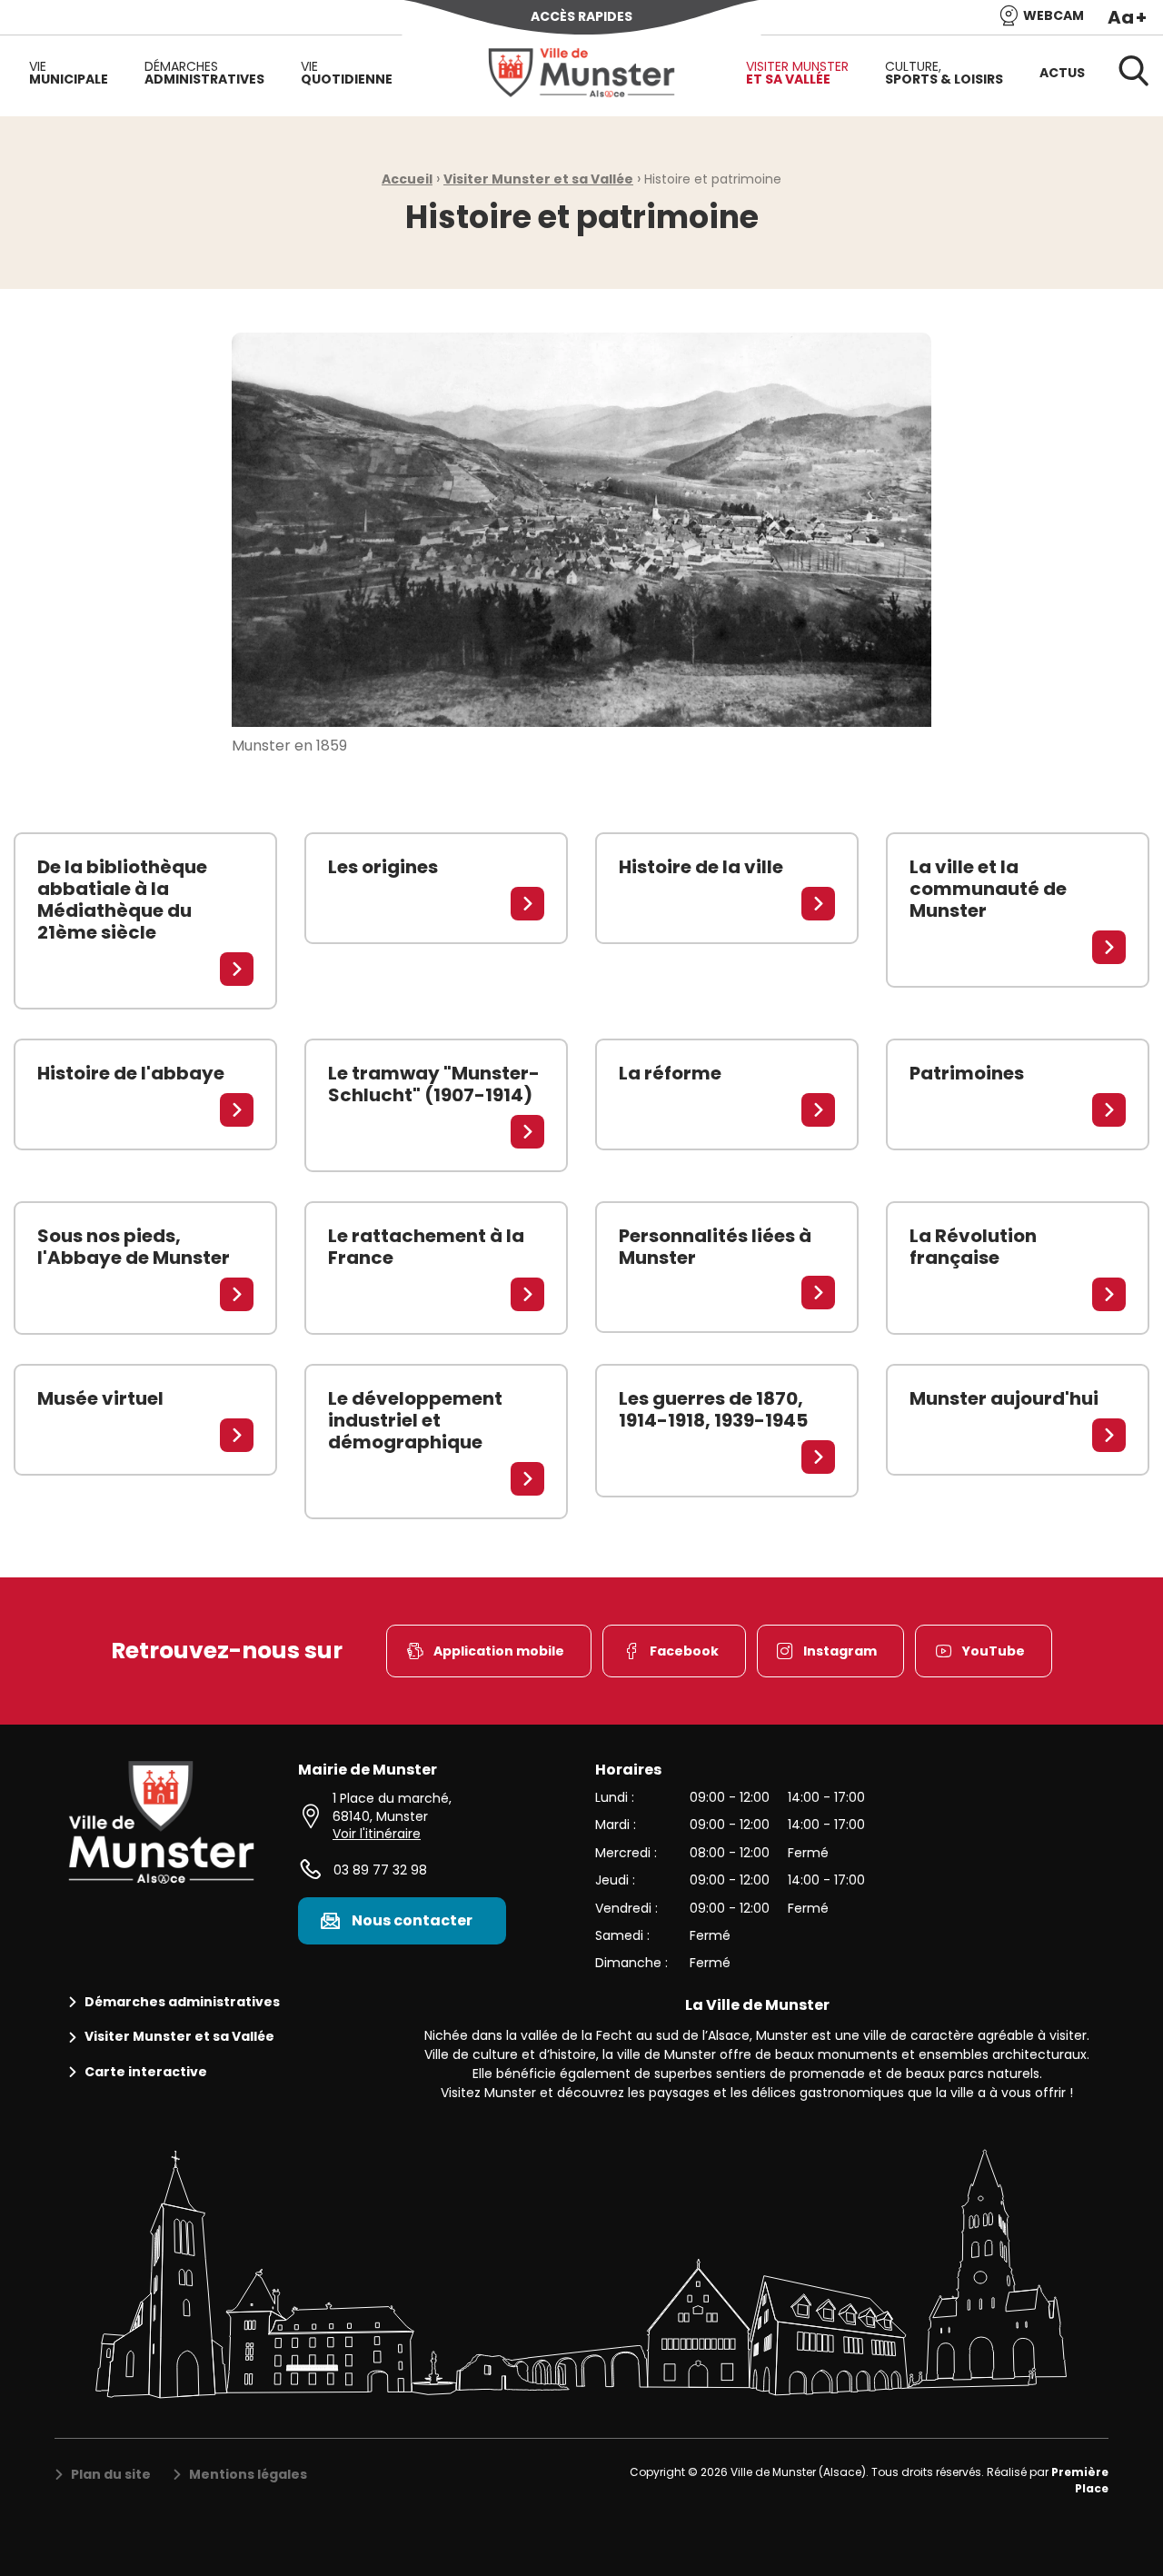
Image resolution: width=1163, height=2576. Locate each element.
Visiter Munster (797, 73)
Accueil (407, 179)
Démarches (204, 73)
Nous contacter (412, 1920)
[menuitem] (69, 73)
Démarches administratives (182, 2002)
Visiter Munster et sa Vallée (538, 179)
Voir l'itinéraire (377, 1834)
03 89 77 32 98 (380, 1870)
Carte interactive (146, 2072)
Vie (69, 73)
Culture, (944, 73)
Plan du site (111, 2475)
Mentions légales (248, 2475)
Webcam (1054, 15)
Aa (1127, 17)
